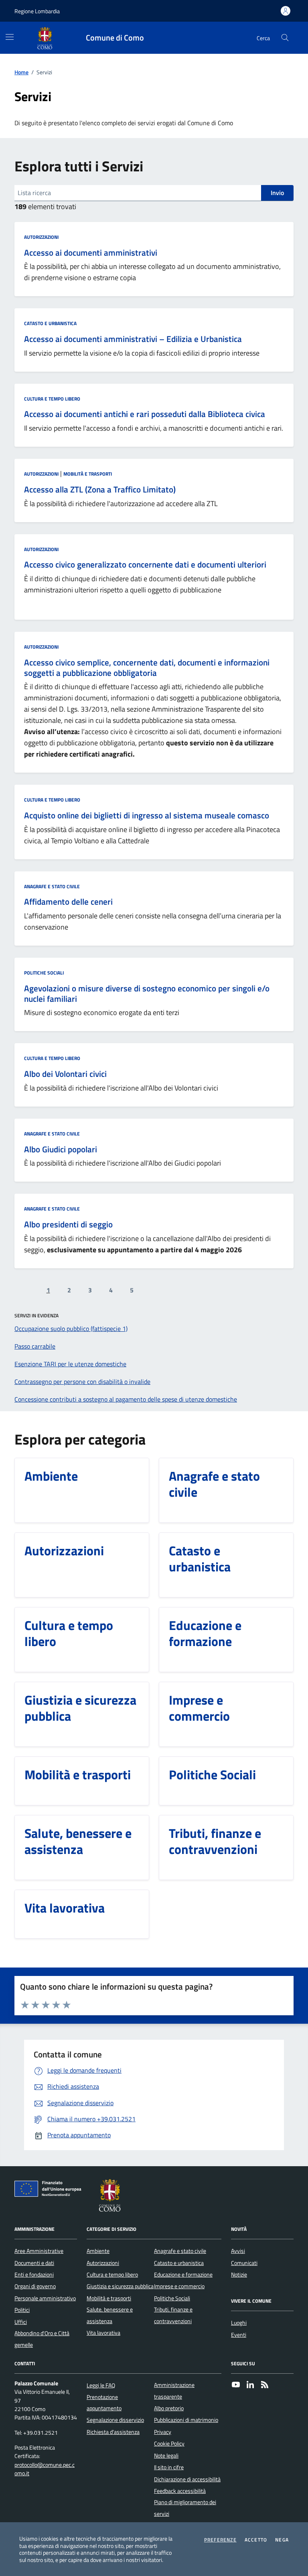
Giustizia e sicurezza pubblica (120, 2286)
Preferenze (220, 2540)
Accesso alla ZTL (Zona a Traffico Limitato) (100, 490)
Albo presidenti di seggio (68, 1225)
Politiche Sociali (44, 973)
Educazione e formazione (183, 2275)
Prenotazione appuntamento (104, 2403)
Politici (22, 2310)
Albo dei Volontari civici (65, 1074)
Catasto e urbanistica (50, 323)
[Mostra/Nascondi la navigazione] (10, 37)
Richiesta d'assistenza (113, 2432)
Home (21, 72)
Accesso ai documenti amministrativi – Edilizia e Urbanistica (133, 339)
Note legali (166, 2456)
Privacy (163, 2432)
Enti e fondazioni (34, 2275)
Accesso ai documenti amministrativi (91, 253)
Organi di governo (35, 2286)
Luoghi (239, 2323)
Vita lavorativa (103, 2333)
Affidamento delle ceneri (68, 902)
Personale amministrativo (45, 2298)
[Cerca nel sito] (285, 38)
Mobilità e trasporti (88, 474)
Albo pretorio (169, 2408)
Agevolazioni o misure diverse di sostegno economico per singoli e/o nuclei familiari (147, 994)
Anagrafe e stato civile (52, 886)
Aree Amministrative (39, 2251)
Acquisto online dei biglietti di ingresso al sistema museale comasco (147, 816)
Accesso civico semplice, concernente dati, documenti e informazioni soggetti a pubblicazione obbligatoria (147, 668)
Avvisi (238, 2251)
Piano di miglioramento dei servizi (185, 2508)
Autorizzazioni (41, 237)
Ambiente (98, 2251)
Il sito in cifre (169, 2467)
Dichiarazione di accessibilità (187, 2479)
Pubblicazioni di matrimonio (186, 2420)
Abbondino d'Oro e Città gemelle (42, 2339)
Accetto (256, 2540)
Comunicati (244, 2263)
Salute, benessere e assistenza (110, 2315)
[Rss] (265, 2385)
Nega (282, 2540)
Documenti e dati (34, 2263)
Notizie (239, 2275)
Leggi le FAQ (101, 2385)
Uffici (21, 2322)
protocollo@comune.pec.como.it (45, 2469)
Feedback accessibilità (180, 2491)
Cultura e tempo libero (52, 399)
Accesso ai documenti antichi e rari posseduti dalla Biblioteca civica (145, 414)
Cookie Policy (169, 2444)
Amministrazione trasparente (174, 2391)
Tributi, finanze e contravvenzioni (173, 2315)
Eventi (239, 2335)
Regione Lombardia (37, 11)
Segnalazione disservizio (115, 2420)
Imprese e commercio (179, 2286)
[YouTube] (236, 2385)
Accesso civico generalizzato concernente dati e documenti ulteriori (145, 565)
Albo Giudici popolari (61, 1150)
